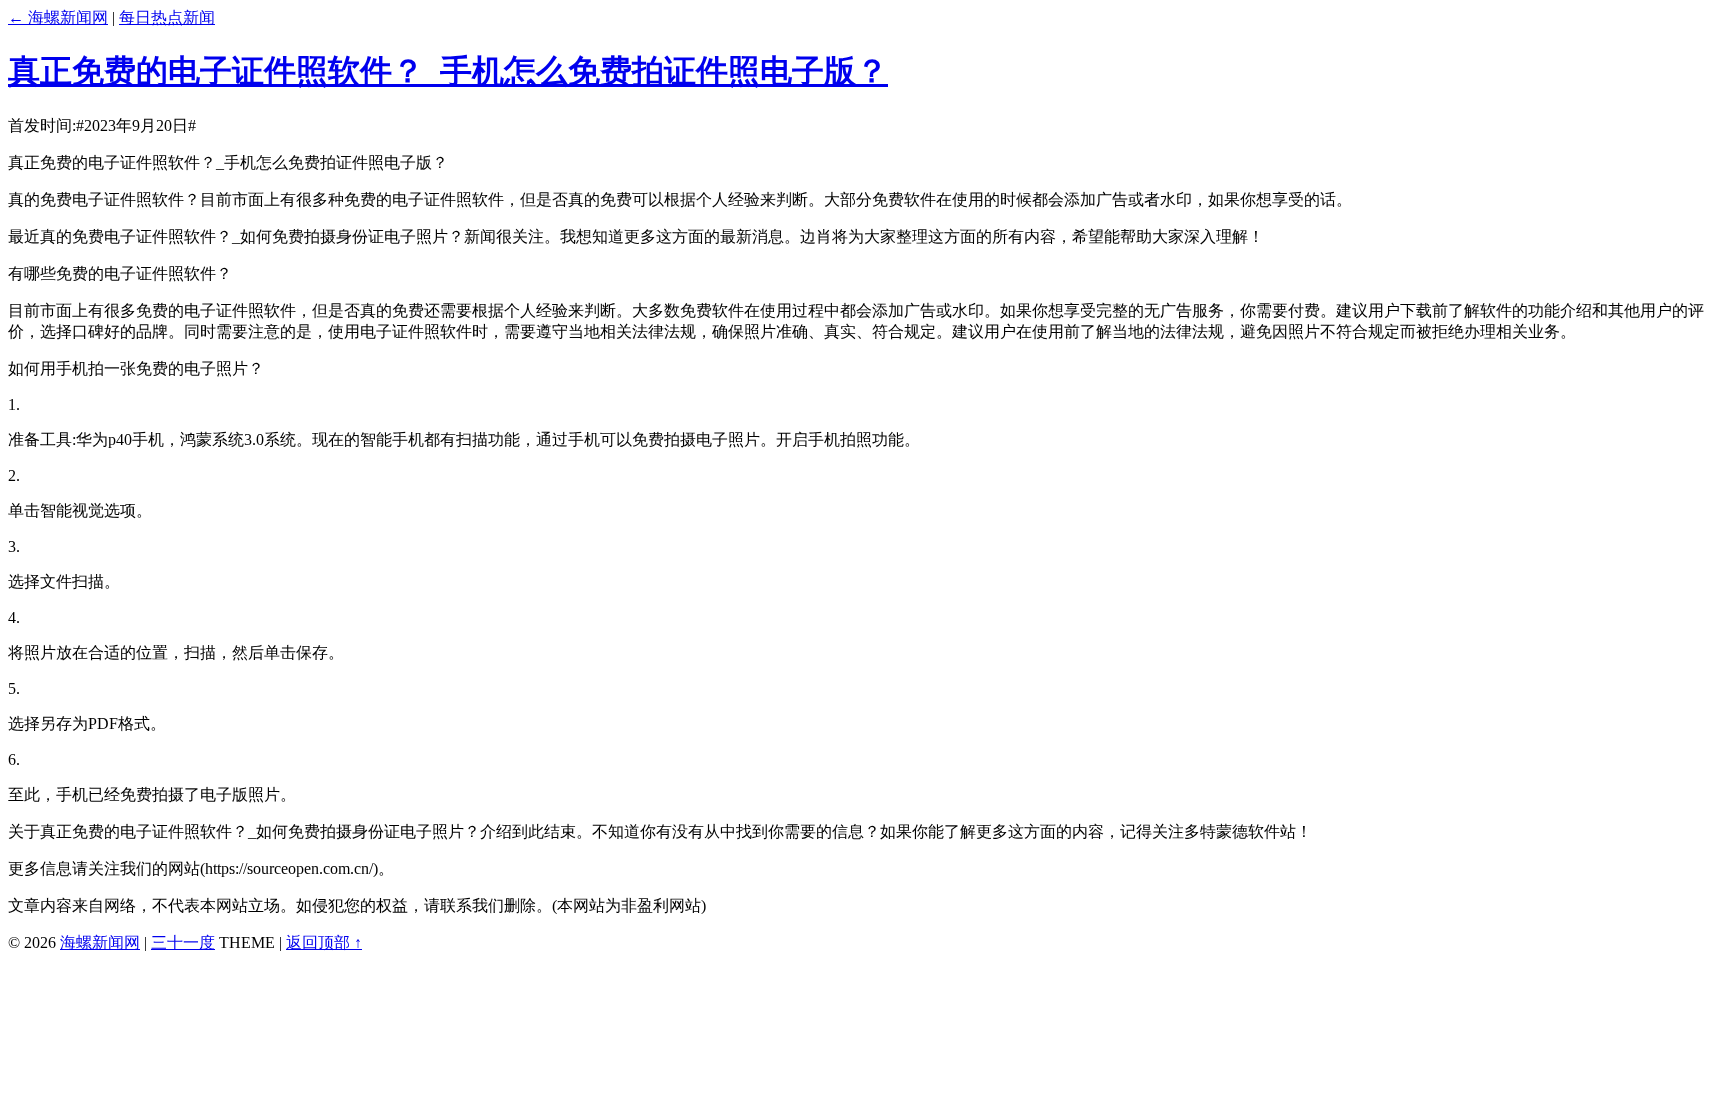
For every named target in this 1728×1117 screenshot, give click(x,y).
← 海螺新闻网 (58, 17)
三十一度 (183, 942)
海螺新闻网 (100, 942)
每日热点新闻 (167, 17)
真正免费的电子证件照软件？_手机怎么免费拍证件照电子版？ (448, 71)
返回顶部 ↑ (324, 942)
